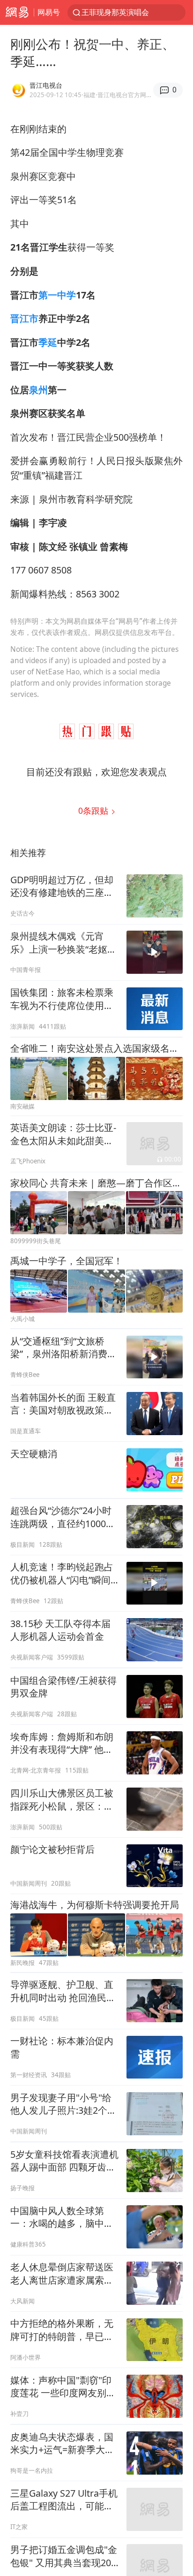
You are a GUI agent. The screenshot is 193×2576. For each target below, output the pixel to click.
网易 (17, 12)
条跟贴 (94, 810)
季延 (48, 342)
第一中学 (57, 295)
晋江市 (24, 318)
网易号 (49, 12)
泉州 (38, 390)
